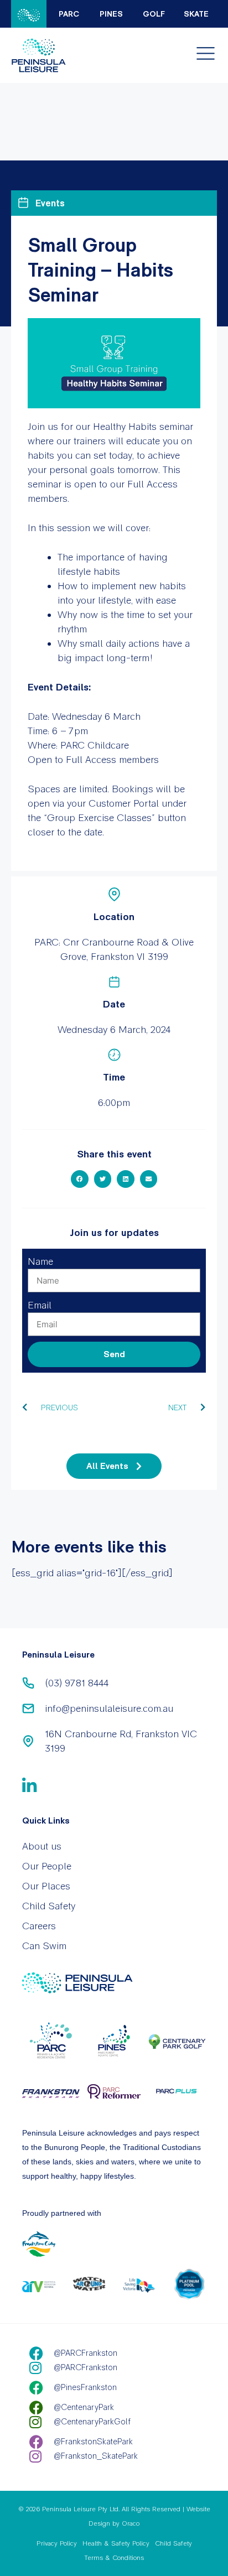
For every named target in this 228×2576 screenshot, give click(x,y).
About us (42, 1846)
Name (40, 1261)
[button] (80, 1179)
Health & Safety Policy (116, 2543)
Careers (39, 1926)
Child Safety (49, 1906)
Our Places (46, 1886)
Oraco (131, 2523)
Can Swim (44, 1946)
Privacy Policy (57, 2543)
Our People (47, 1866)
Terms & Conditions (114, 2558)
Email (40, 1305)
